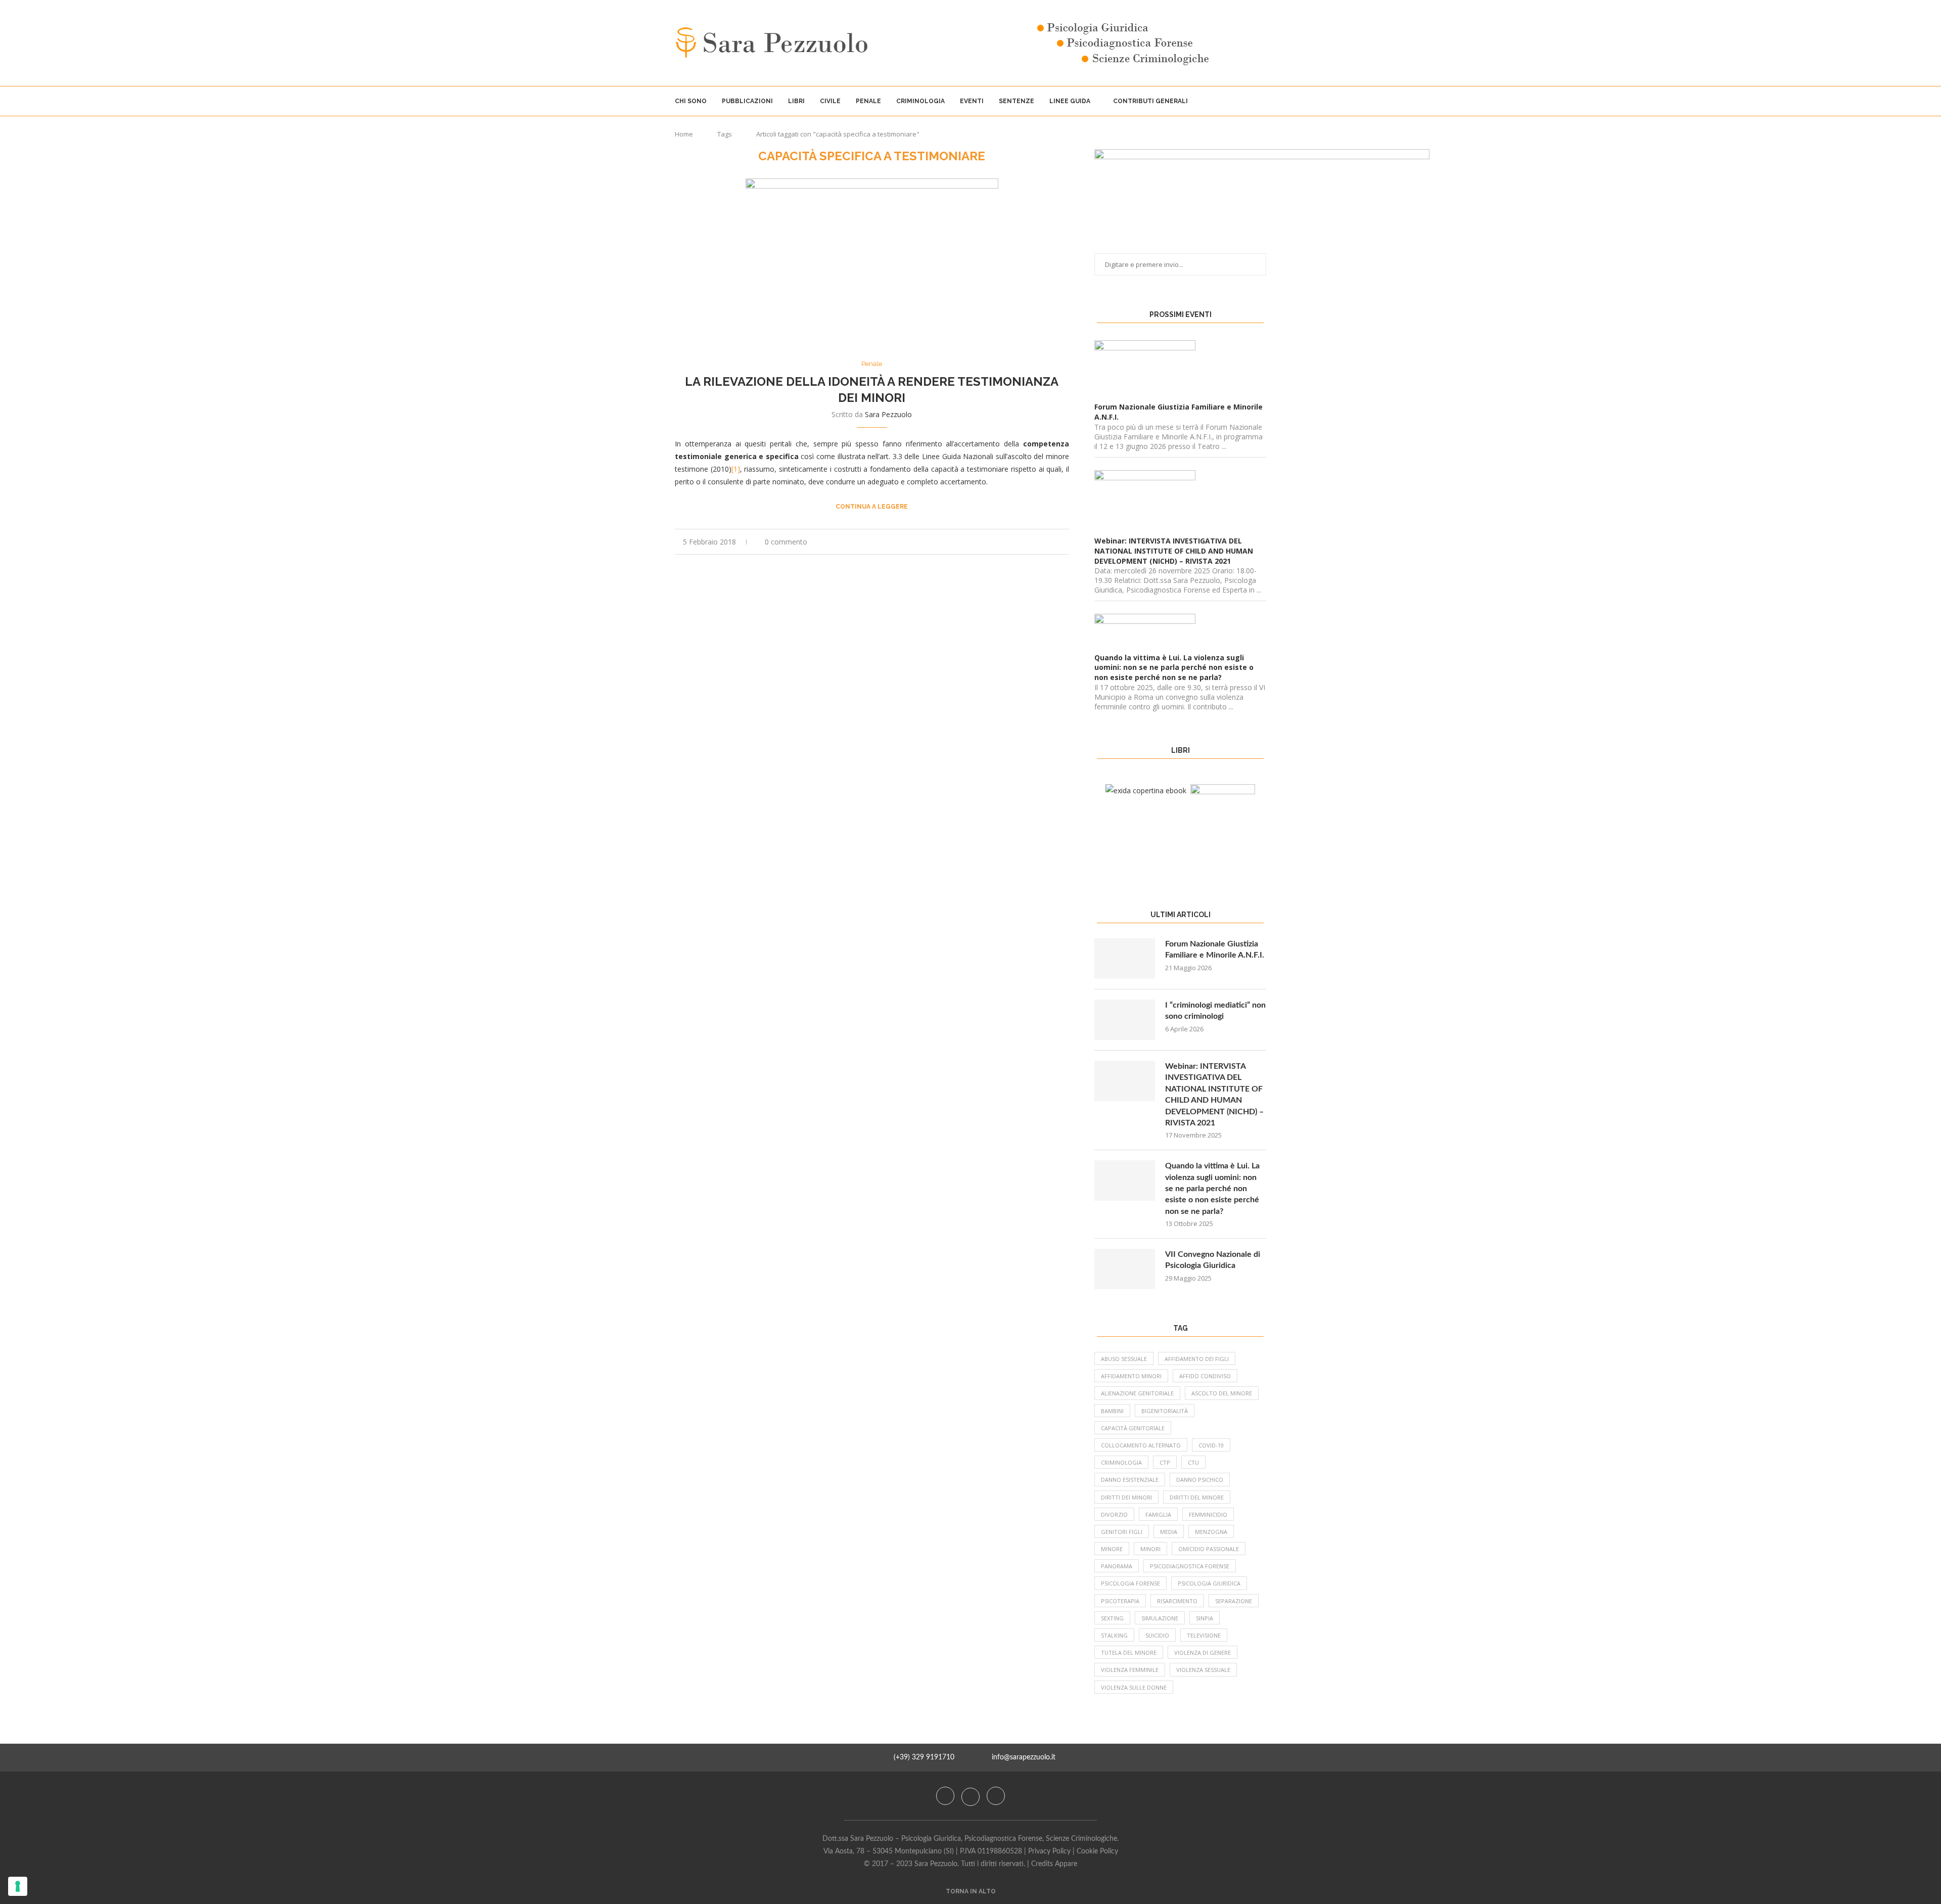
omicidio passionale (1209, 1549)
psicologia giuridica (1209, 1583)
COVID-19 (1211, 1445)
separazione (1234, 1601)
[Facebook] (946, 1796)
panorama (1117, 1566)
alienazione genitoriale (1137, 1393)
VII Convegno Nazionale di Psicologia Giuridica (1213, 1260)
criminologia (1121, 1462)
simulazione (1160, 1618)
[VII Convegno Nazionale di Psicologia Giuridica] (1125, 1269)
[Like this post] (1022, 542)
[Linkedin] (996, 1796)
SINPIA (1205, 1618)
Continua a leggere (872, 507)
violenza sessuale (1203, 1670)
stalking (1114, 1635)
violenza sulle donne (1134, 1687)
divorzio (1114, 1514)
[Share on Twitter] (1045, 542)
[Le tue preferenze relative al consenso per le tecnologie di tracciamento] (18, 1886)
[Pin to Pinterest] (1056, 542)
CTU (1193, 1462)
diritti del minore (1197, 1497)
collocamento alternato (1141, 1445)
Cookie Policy (1097, 1851)
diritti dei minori (1126, 1497)
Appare (1066, 1864)
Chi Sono (691, 101)
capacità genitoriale (1133, 1428)
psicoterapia (1120, 1601)
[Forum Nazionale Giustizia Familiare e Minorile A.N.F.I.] (1125, 959)
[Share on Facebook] (1034, 542)
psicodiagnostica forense (1190, 1566)
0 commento (786, 542)
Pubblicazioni (747, 101)
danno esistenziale (1130, 1480)
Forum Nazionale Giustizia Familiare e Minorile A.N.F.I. (1215, 949)
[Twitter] (972, 1796)
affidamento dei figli (1197, 1359)
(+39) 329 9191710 (924, 1757)
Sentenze (1016, 101)
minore (1112, 1549)
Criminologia (920, 101)
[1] (736, 469)
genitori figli (1122, 1532)
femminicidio (1208, 1514)
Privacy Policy (1049, 1851)
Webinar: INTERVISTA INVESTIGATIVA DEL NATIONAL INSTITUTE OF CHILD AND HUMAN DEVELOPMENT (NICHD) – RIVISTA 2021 (1214, 1095)
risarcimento (1177, 1601)
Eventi (972, 101)
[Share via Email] (1066, 542)
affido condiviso (1205, 1376)
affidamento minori (1131, 1376)
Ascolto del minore (1222, 1393)
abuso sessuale (1124, 1359)
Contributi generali (1150, 101)
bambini (1112, 1411)
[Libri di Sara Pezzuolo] (1146, 790)
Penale (868, 101)
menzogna (1211, 1532)
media (1169, 1532)
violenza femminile (1130, 1670)
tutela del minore (1129, 1652)
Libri (796, 101)
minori (1150, 1549)
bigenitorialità (1165, 1411)
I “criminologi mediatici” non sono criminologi (1215, 1011)
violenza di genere (1203, 1652)
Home (684, 134)
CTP (1165, 1462)
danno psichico (1200, 1480)
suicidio (1157, 1635)
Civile (830, 101)
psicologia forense (1130, 1583)
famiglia (1158, 1514)
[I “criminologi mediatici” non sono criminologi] (1125, 1020)
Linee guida (1070, 101)
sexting (1112, 1618)
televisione (1204, 1635)
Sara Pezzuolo (888, 414)
